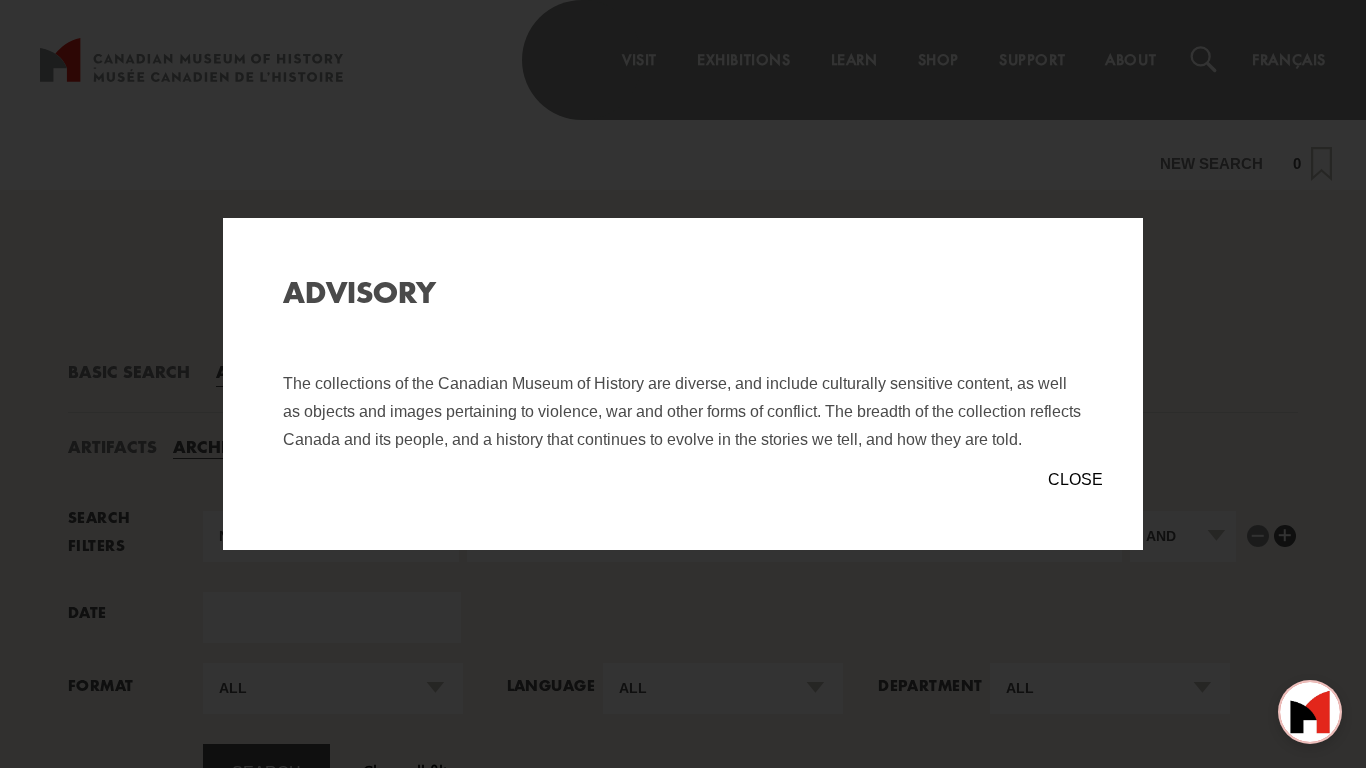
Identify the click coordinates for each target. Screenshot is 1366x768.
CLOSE (1075, 479)
